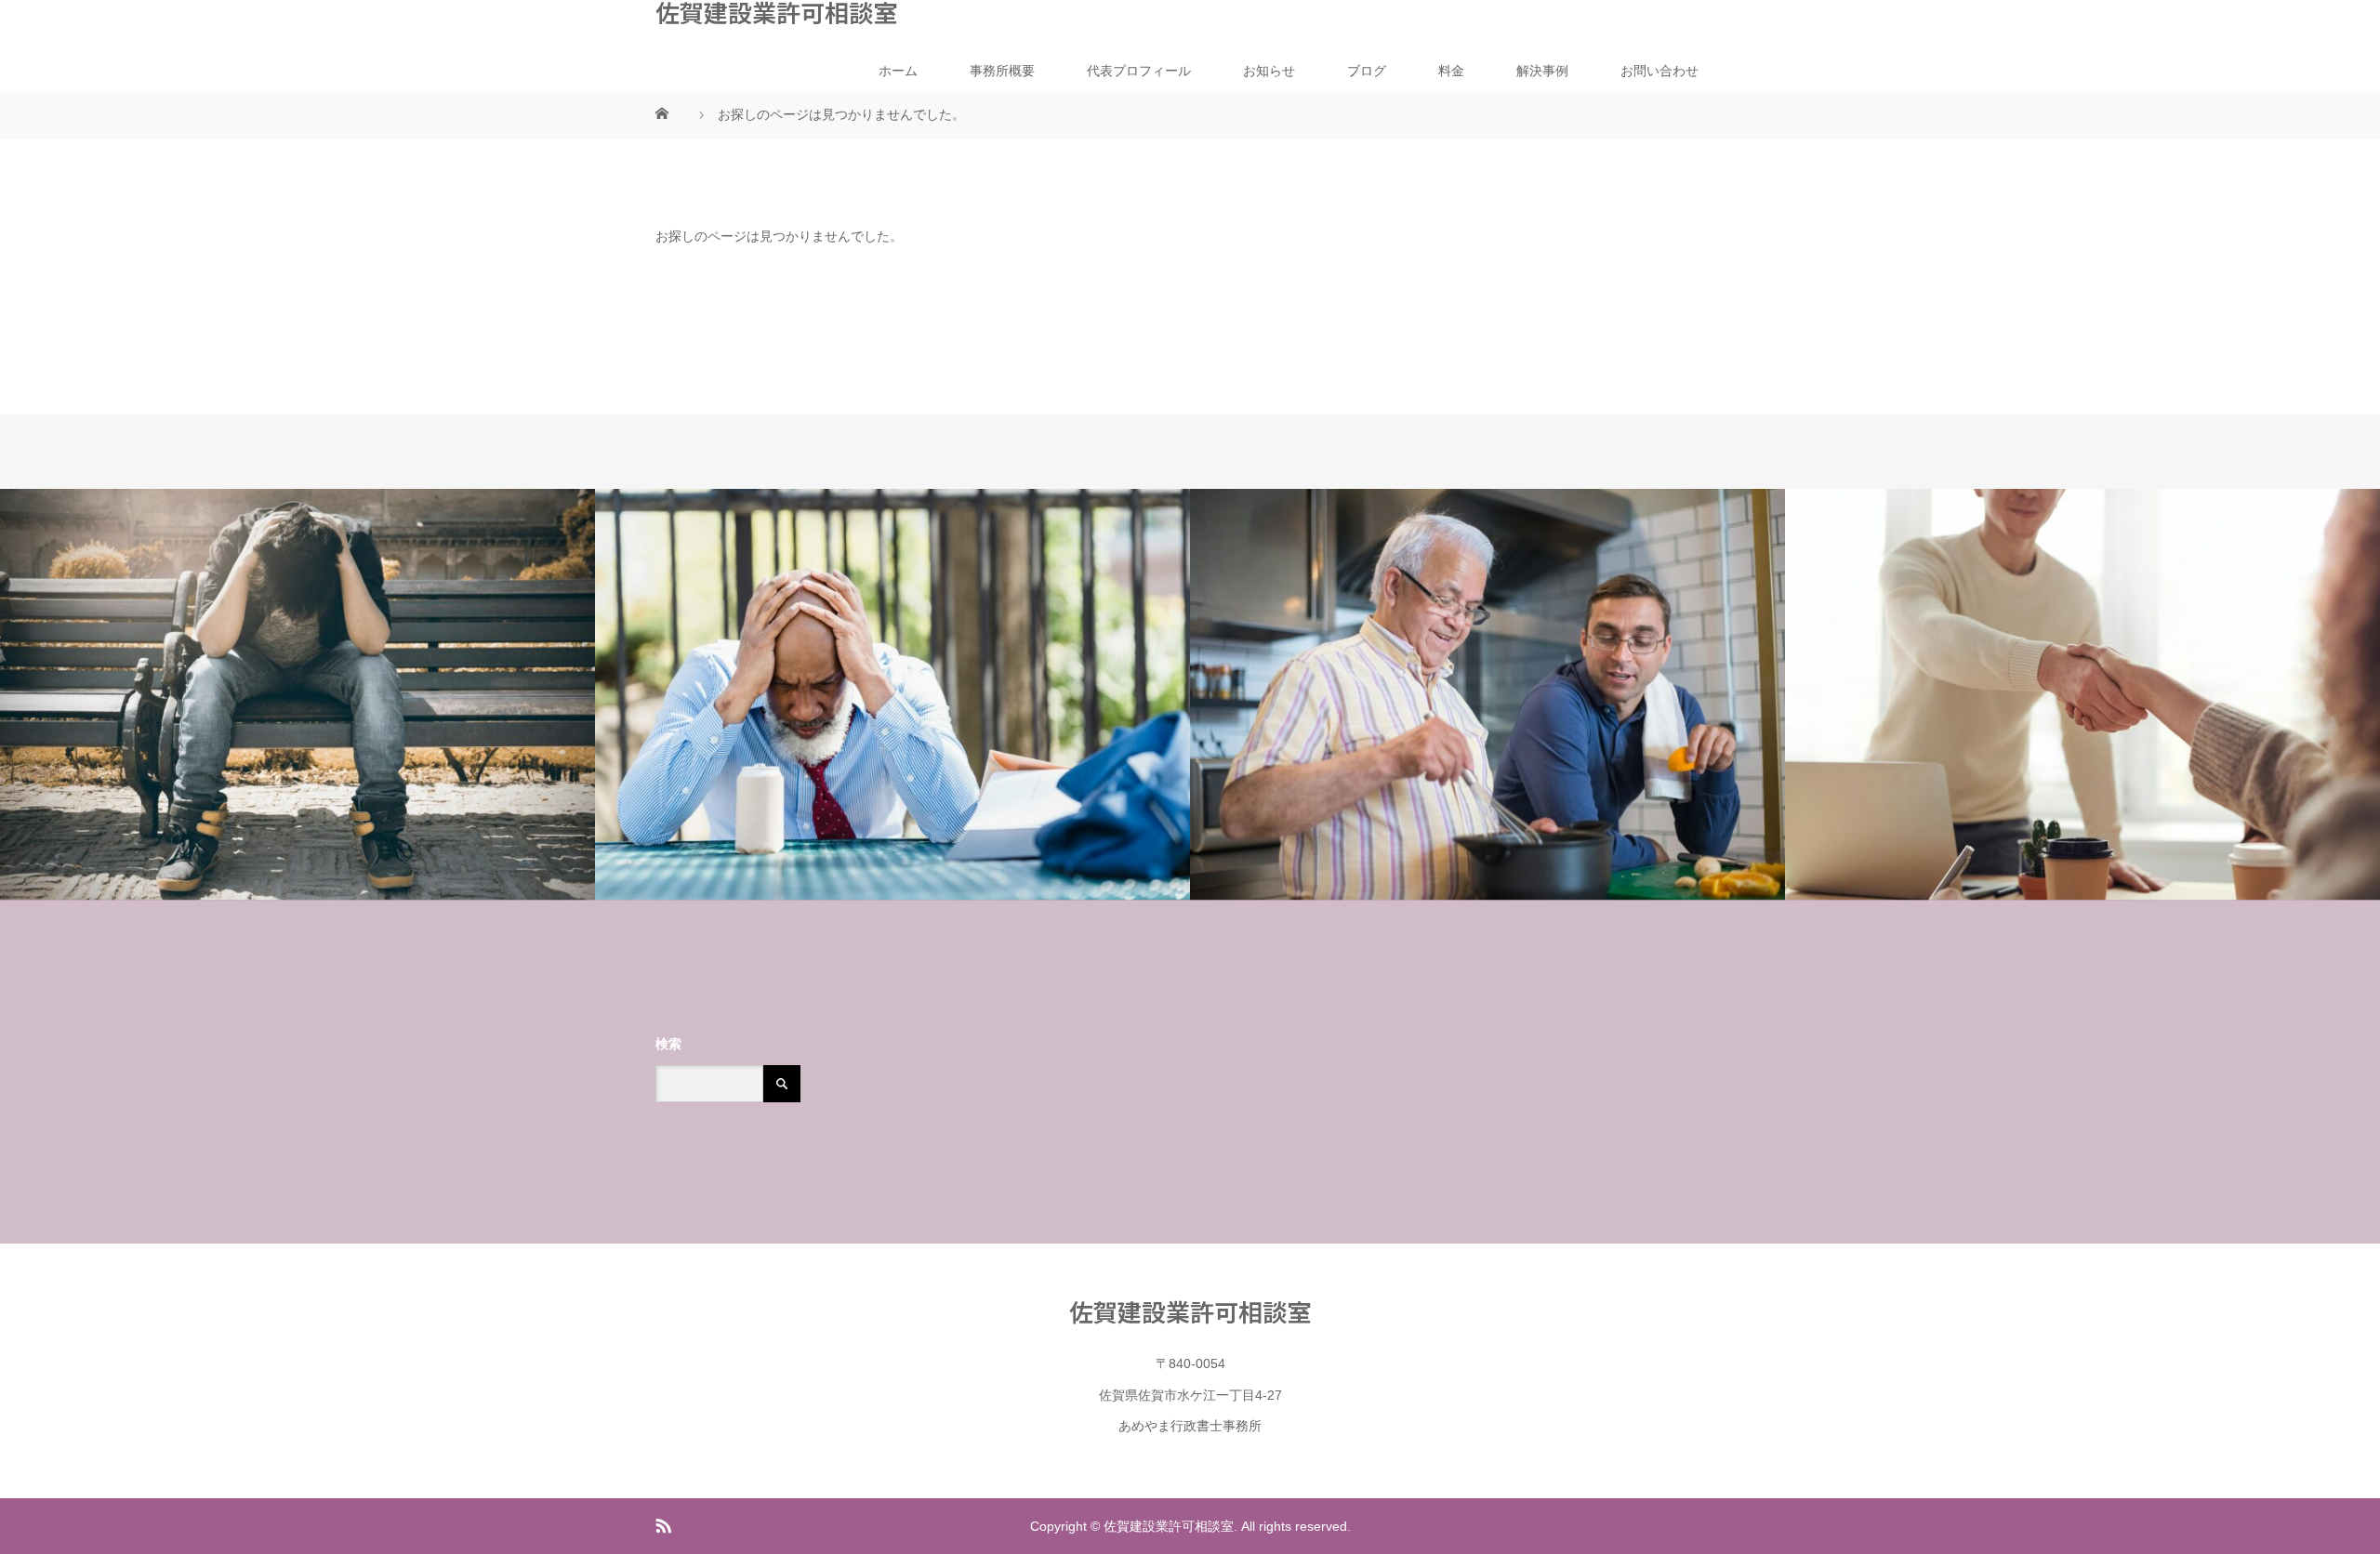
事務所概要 (1002, 71)
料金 (1451, 71)
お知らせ (1269, 71)
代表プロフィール (1139, 71)
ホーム (898, 71)
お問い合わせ (1659, 71)
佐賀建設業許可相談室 (776, 12)
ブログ (1367, 71)
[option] (297, 695)
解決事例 (1542, 71)
